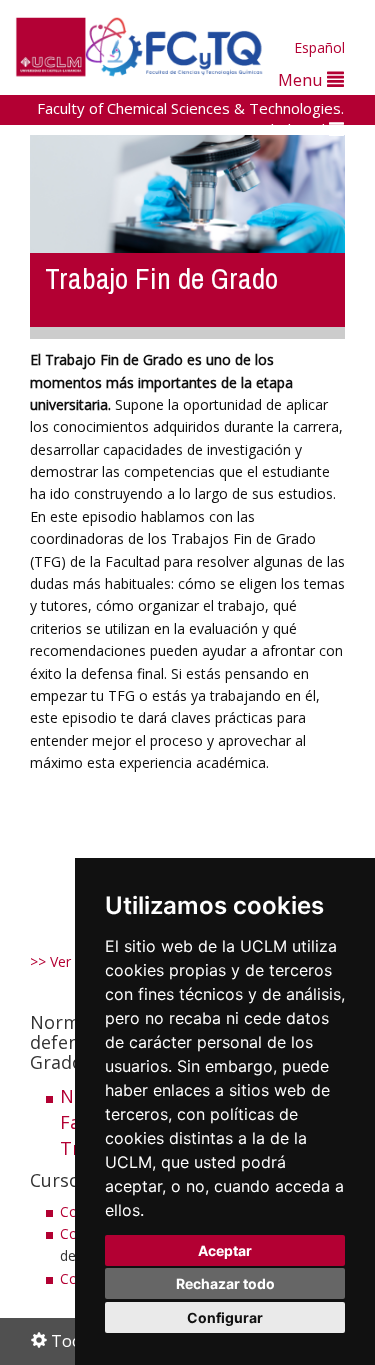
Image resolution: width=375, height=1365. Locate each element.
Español (319, 47)
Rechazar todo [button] (225, 1283)
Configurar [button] (225, 1317)
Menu (302, 79)
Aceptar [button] (225, 1250)
